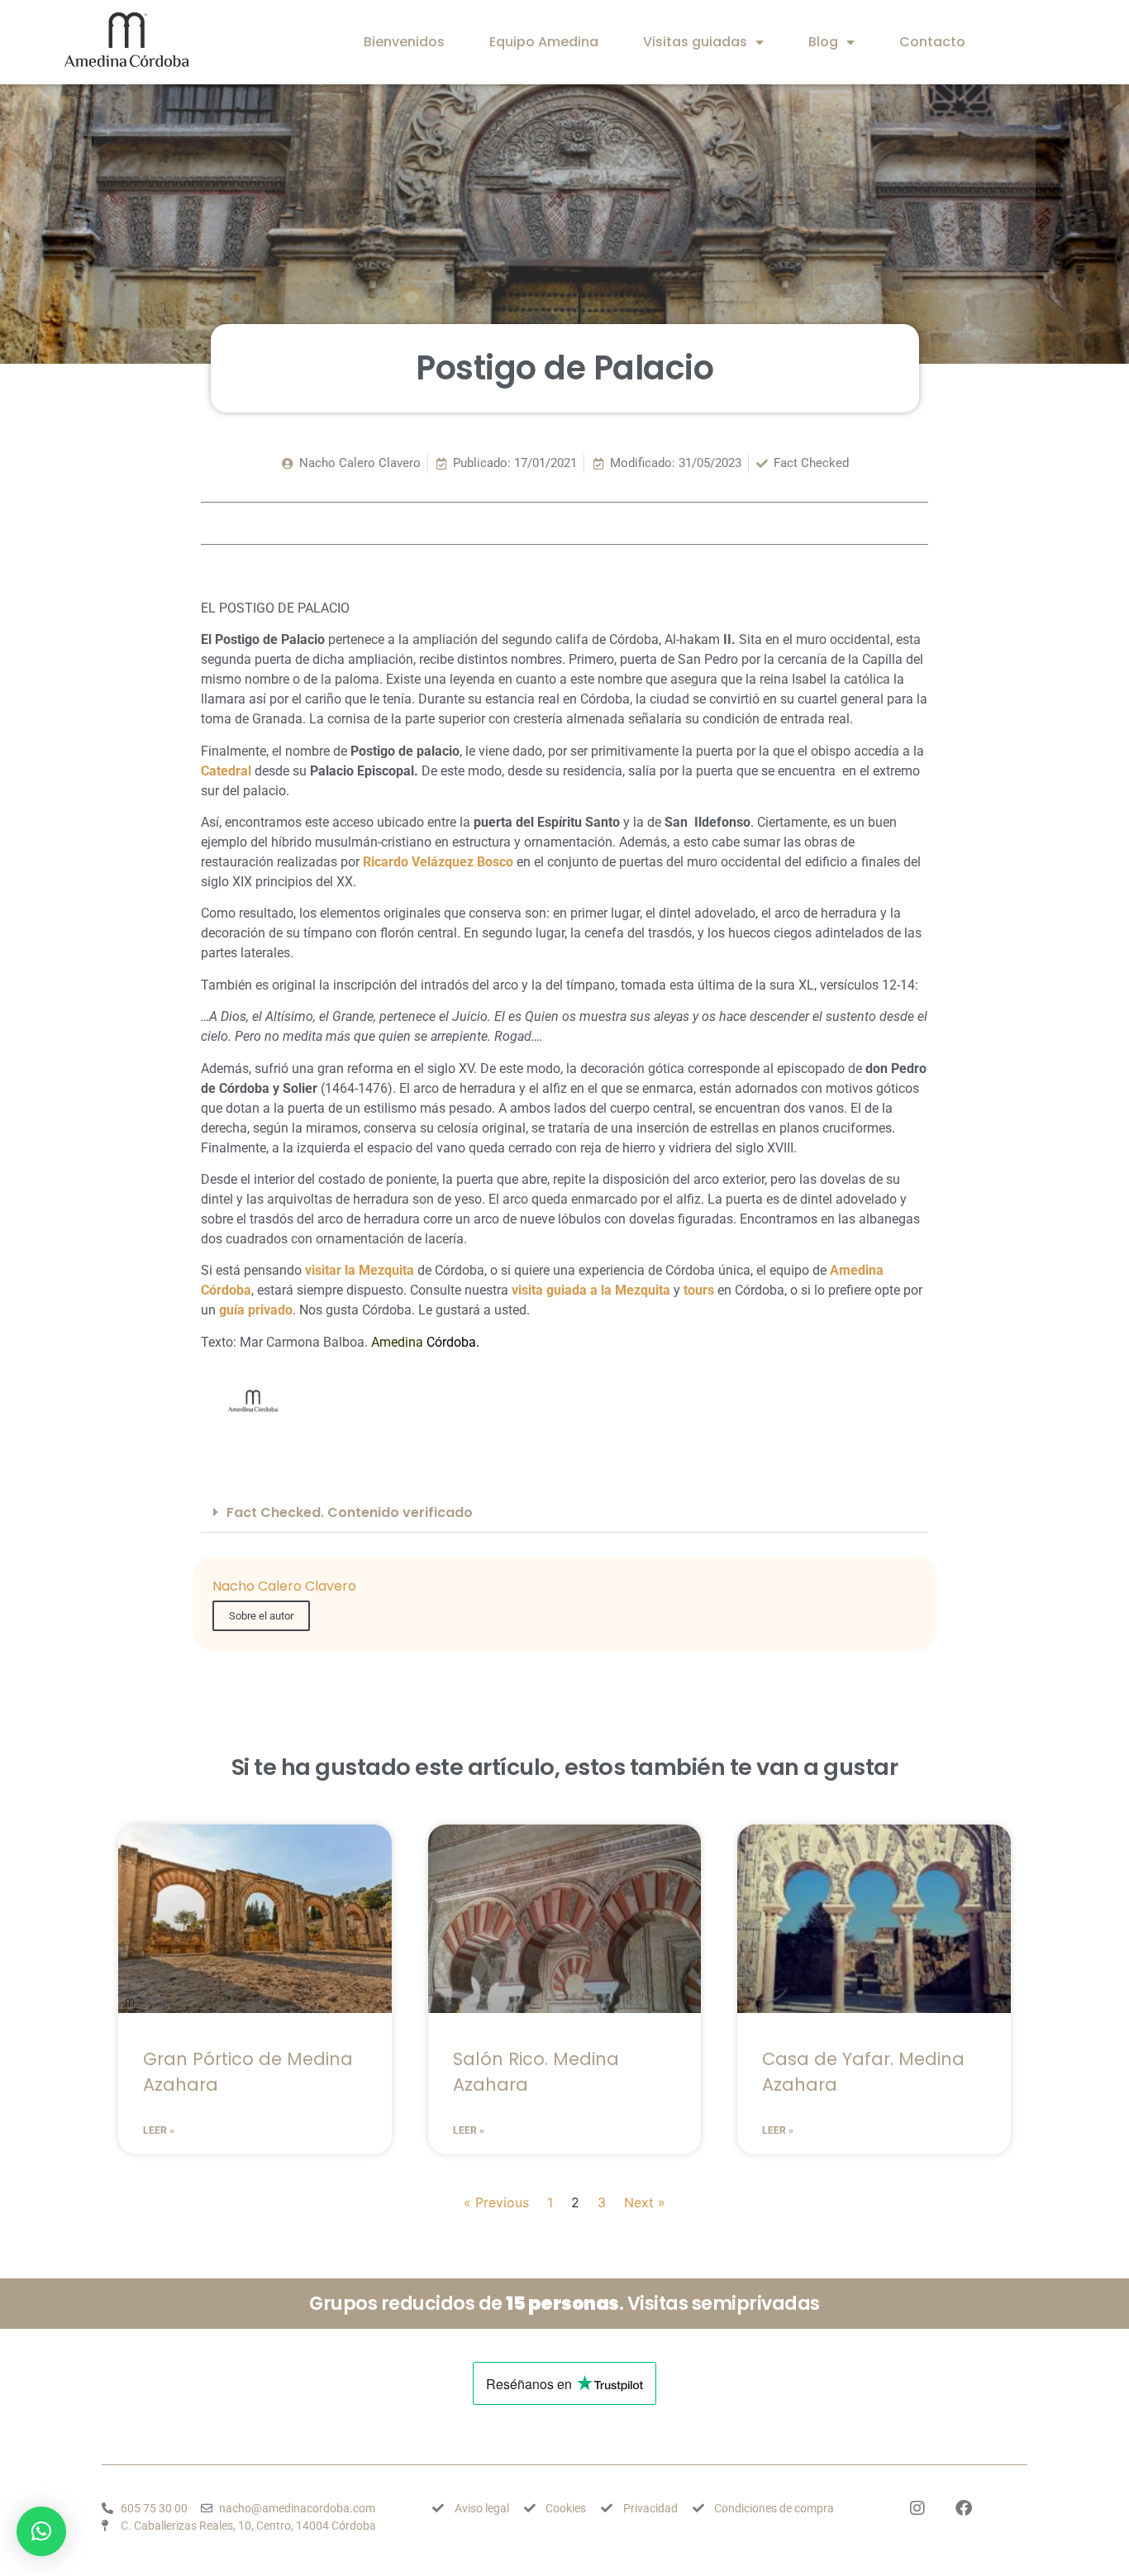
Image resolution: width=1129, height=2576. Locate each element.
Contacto (932, 42)
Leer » (159, 2130)
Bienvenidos (404, 42)
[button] (564, 1513)
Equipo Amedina (544, 42)
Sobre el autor (261, 1616)
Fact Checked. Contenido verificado (350, 1512)
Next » (645, 2202)
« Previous (496, 2202)
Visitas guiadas (695, 42)
